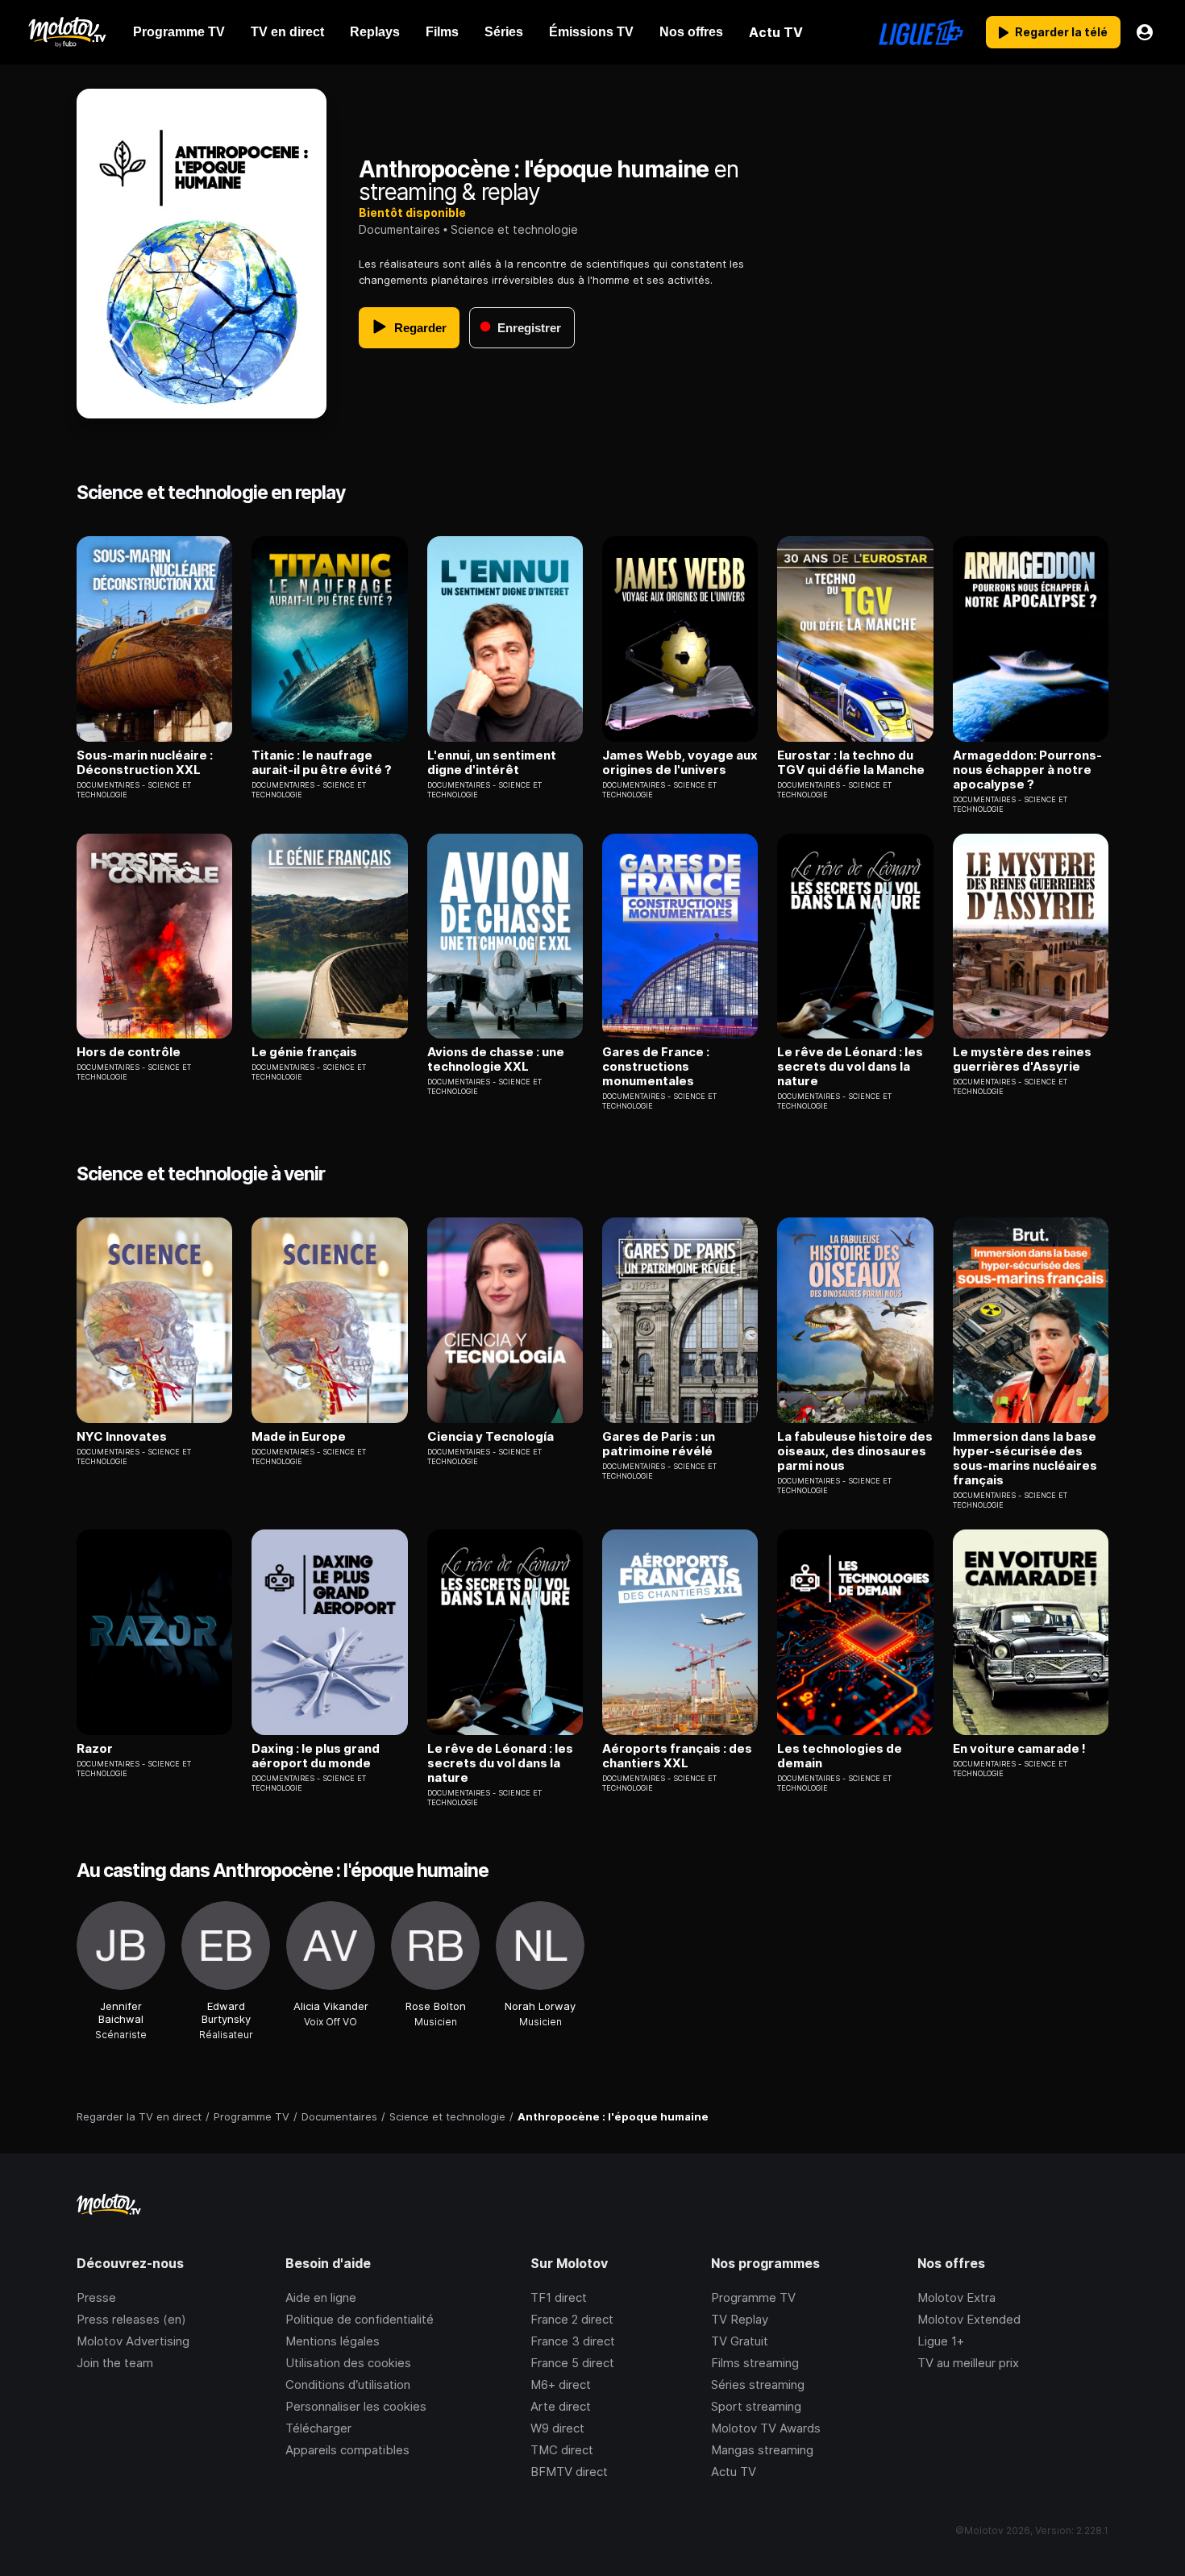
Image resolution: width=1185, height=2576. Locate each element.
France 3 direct (573, 2341)
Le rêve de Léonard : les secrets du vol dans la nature (850, 1067)
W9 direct (557, 2428)
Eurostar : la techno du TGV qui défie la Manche (851, 763)
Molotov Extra (956, 2297)
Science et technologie (514, 229)
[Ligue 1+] (921, 32)
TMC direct (562, 2450)
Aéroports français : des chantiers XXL (677, 1756)
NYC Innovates (122, 1437)
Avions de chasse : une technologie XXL (496, 1059)
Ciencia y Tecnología (491, 1437)
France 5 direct (572, 2363)
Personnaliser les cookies (356, 2406)
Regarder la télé (1061, 32)
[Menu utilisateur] (1145, 32)
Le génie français (304, 1052)
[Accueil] (67, 32)
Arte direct (561, 2406)
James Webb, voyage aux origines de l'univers (680, 763)
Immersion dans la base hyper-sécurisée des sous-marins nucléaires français (1025, 1459)
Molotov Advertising (133, 2341)
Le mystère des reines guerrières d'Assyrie (1022, 1059)
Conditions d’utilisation (348, 2385)
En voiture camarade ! (1019, 1749)
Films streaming (755, 2363)
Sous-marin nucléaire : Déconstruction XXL (145, 763)
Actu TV (734, 2472)
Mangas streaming (762, 2450)
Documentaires (399, 229)
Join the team (115, 2363)
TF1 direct (559, 2297)
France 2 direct (572, 2319)
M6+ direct (561, 2385)
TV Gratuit (740, 2341)
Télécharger (318, 2428)
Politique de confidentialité (360, 2319)
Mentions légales (333, 2341)
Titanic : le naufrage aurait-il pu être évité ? (322, 763)
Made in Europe (299, 1437)
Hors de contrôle (129, 1052)
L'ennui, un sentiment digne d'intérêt (492, 763)
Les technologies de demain (840, 1756)
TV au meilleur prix (968, 2363)
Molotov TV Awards (766, 2428)
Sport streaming (756, 2406)
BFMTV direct (569, 2472)
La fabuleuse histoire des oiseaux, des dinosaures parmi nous (855, 1451)
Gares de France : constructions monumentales (656, 1067)
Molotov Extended (969, 2319)
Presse (96, 2297)
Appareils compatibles (347, 2450)
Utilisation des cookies (348, 2363)
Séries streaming (758, 2385)
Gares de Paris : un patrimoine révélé (659, 1444)
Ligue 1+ (941, 2341)
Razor (95, 1749)
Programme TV (753, 2297)
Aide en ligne (321, 2297)
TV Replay (740, 2319)
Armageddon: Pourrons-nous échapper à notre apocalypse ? (1027, 770)
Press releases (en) (131, 2319)
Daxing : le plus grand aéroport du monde (316, 1756)
